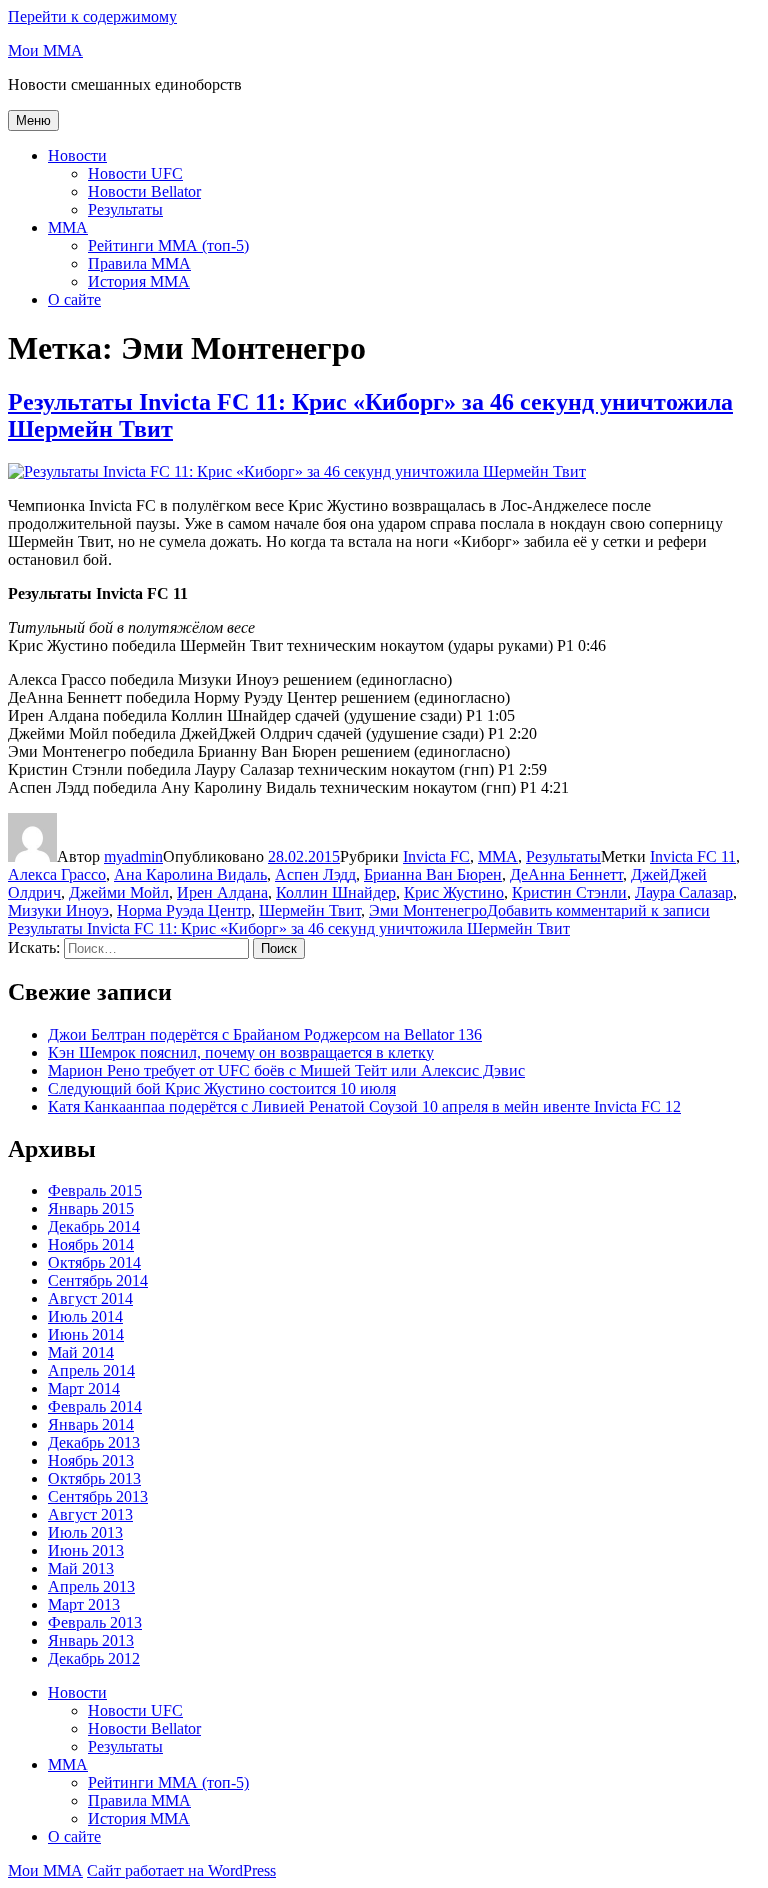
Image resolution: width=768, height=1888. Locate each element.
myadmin (133, 856)
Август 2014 (90, 1298)
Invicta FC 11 (693, 856)
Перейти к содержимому (92, 16)
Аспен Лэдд (315, 874)
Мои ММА (45, 50)
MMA (68, 227)
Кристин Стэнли (569, 892)
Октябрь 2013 (94, 1478)
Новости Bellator (144, 191)
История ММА (139, 281)
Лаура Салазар (684, 892)
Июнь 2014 (86, 1334)
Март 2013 (84, 1604)
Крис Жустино (454, 892)
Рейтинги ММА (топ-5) (168, 245)
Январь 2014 (91, 1424)
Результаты (125, 209)
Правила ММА (139, 263)
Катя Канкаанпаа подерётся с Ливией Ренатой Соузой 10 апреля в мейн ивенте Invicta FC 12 (364, 1106)
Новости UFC (135, 173)
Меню (33, 120)
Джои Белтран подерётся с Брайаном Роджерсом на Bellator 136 (265, 1034)
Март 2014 (84, 1388)
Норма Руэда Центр (184, 910)
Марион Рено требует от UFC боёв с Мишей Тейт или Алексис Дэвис (286, 1070)
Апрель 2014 (91, 1370)
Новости (77, 155)
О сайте (74, 299)
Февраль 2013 (95, 1622)
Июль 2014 (85, 1316)
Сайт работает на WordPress (181, 1870)
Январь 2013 (91, 1640)
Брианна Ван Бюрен (433, 874)
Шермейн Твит (310, 910)
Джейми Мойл (119, 892)
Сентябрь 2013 (98, 1496)
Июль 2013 (85, 1532)
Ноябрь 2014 (91, 1244)
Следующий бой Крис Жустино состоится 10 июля (222, 1088)
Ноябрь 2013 (91, 1460)
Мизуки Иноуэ (58, 910)
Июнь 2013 (86, 1550)
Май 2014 (81, 1352)
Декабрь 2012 (94, 1658)
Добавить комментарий (359, 919)
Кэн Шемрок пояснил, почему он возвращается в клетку (241, 1052)
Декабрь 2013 (94, 1442)
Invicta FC (436, 856)
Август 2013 (90, 1514)
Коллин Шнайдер (336, 892)
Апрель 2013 (91, 1586)
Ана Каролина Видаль (190, 874)
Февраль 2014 (95, 1406)
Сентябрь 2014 (98, 1280)
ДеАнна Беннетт (566, 874)
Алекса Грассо (57, 874)
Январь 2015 (91, 1208)
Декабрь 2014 (94, 1226)
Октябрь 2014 (94, 1262)
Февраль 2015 (95, 1190)
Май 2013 (81, 1568)
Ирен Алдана (222, 892)
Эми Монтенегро (428, 910)
